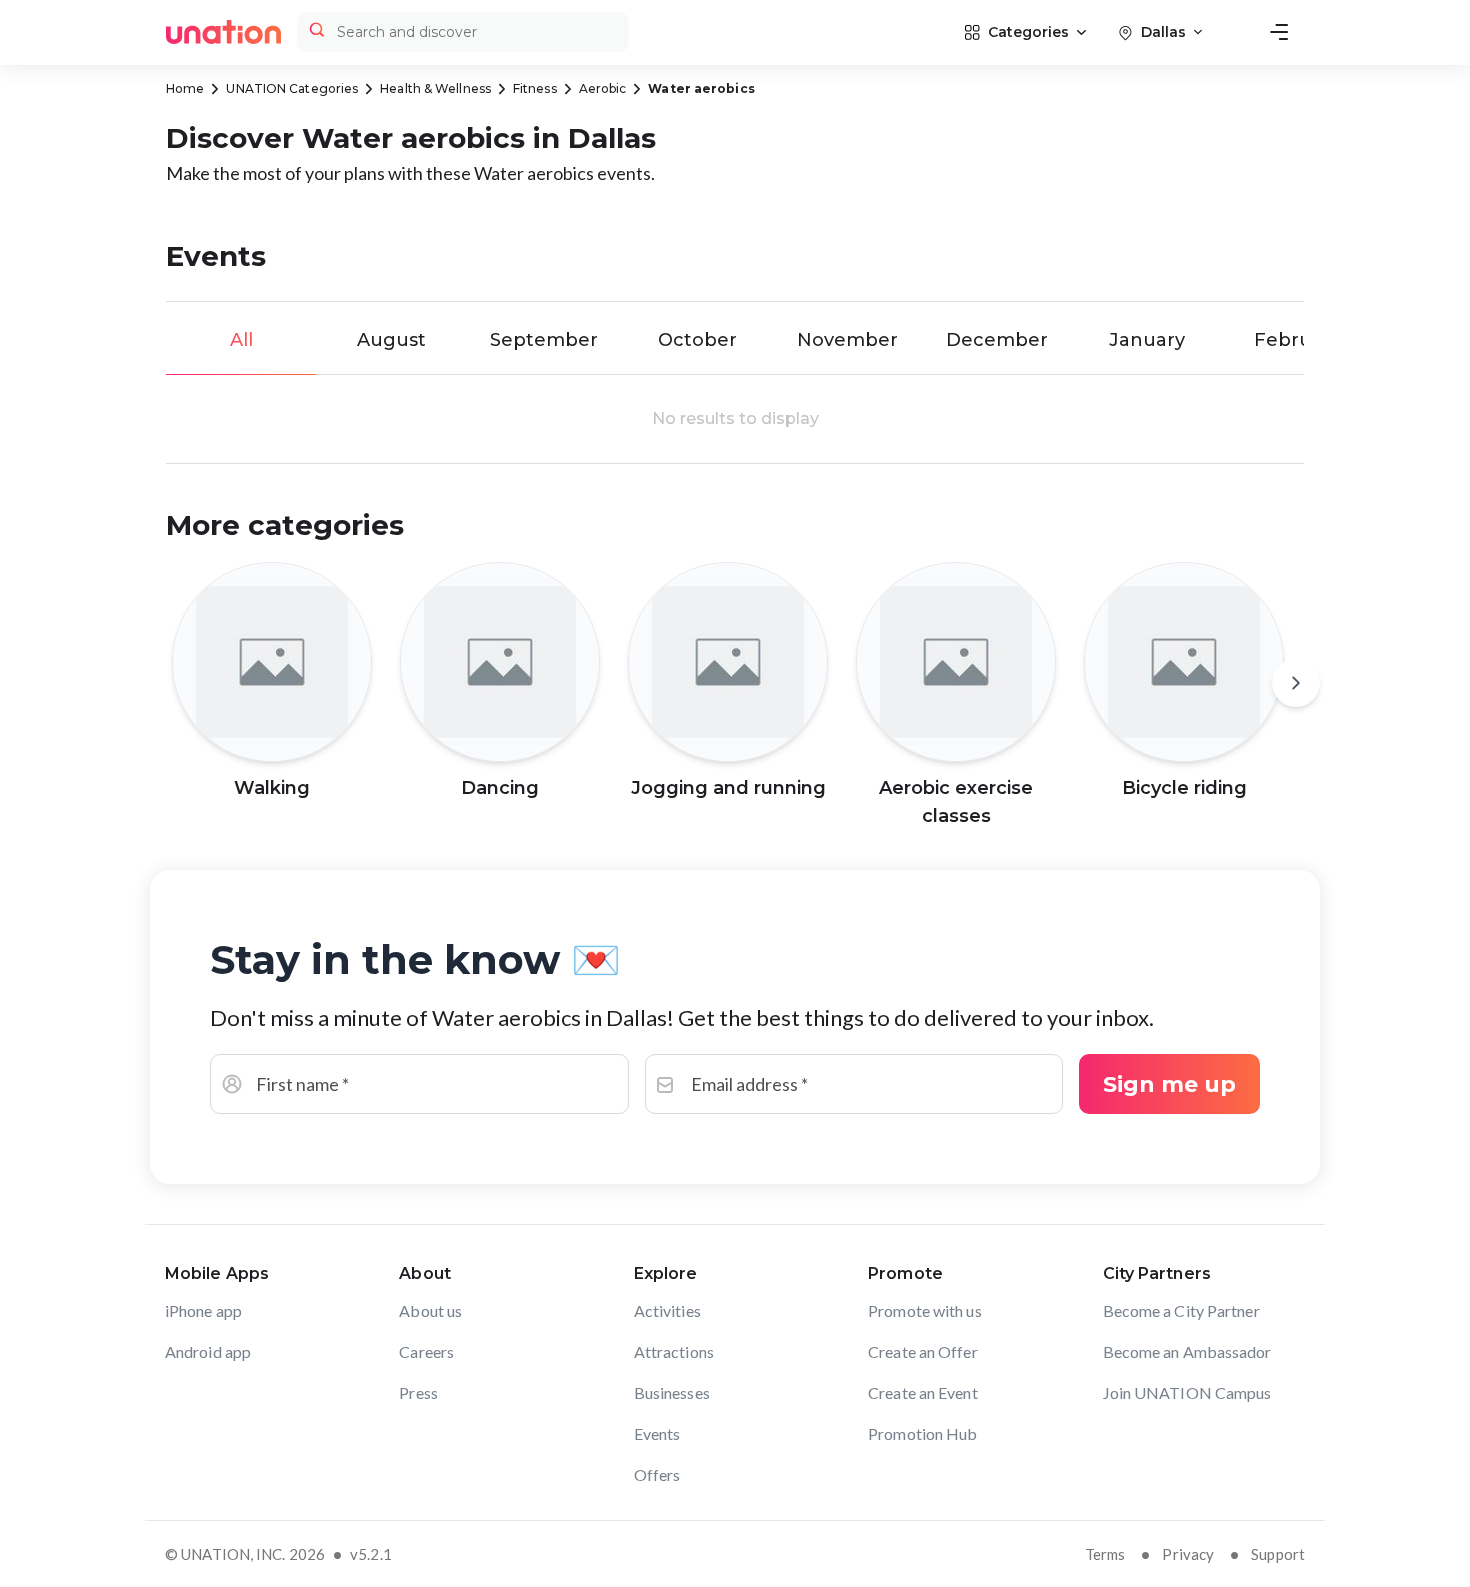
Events (657, 1433)
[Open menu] (1279, 32)
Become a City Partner (1181, 1310)
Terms (1105, 1554)
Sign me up (1169, 1084)
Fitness (535, 88)
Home (185, 88)
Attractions (674, 1351)
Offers (657, 1474)
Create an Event (923, 1392)
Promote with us (925, 1310)
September (544, 340)
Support (1278, 1554)
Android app (208, 1351)
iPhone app (203, 1310)
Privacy (1188, 1554)
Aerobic (603, 88)
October (697, 340)
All (241, 340)
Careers (426, 1351)
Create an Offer (923, 1351)
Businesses (672, 1392)
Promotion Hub (922, 1433)
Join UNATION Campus (1187, 1392)
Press (418, 1392)
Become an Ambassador (1187, 1351)
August (391, 340)
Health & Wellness (435, 88)
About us (430, 1310)
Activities (667, 1310)
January (1147, 340)
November (847, 340)
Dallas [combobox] (1163, 32)
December (997, 340)
